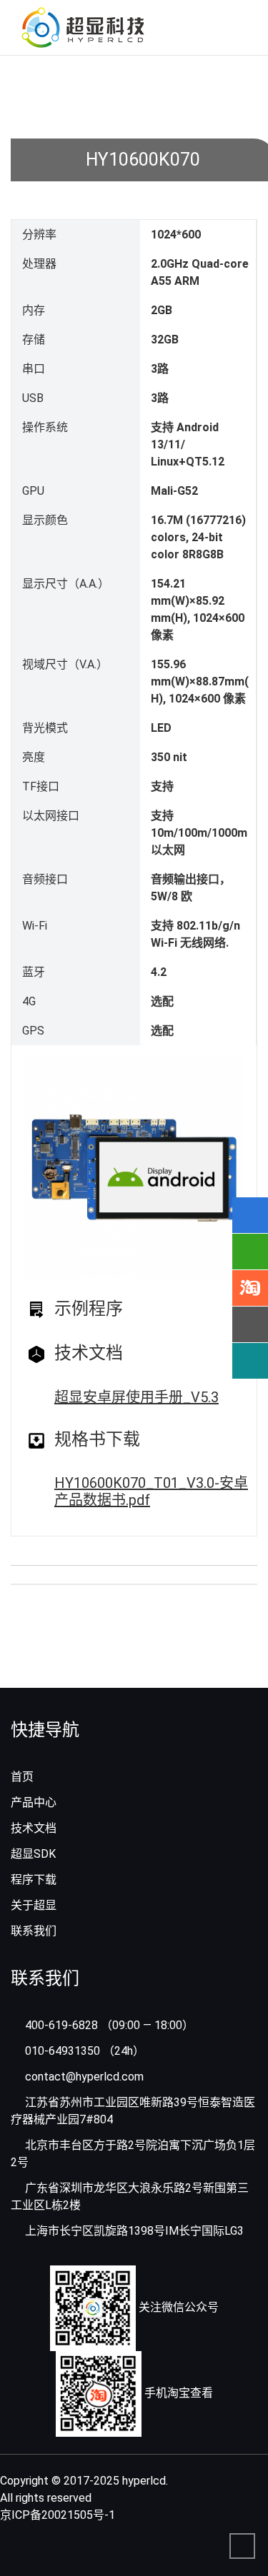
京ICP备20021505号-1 (58, 2515)
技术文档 (34, 1828)
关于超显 (34, 1905)
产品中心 (34, 1802)
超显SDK (33, 1854)
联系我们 (34, 1931)
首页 (22, 1777)
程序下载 (34, 1880)
